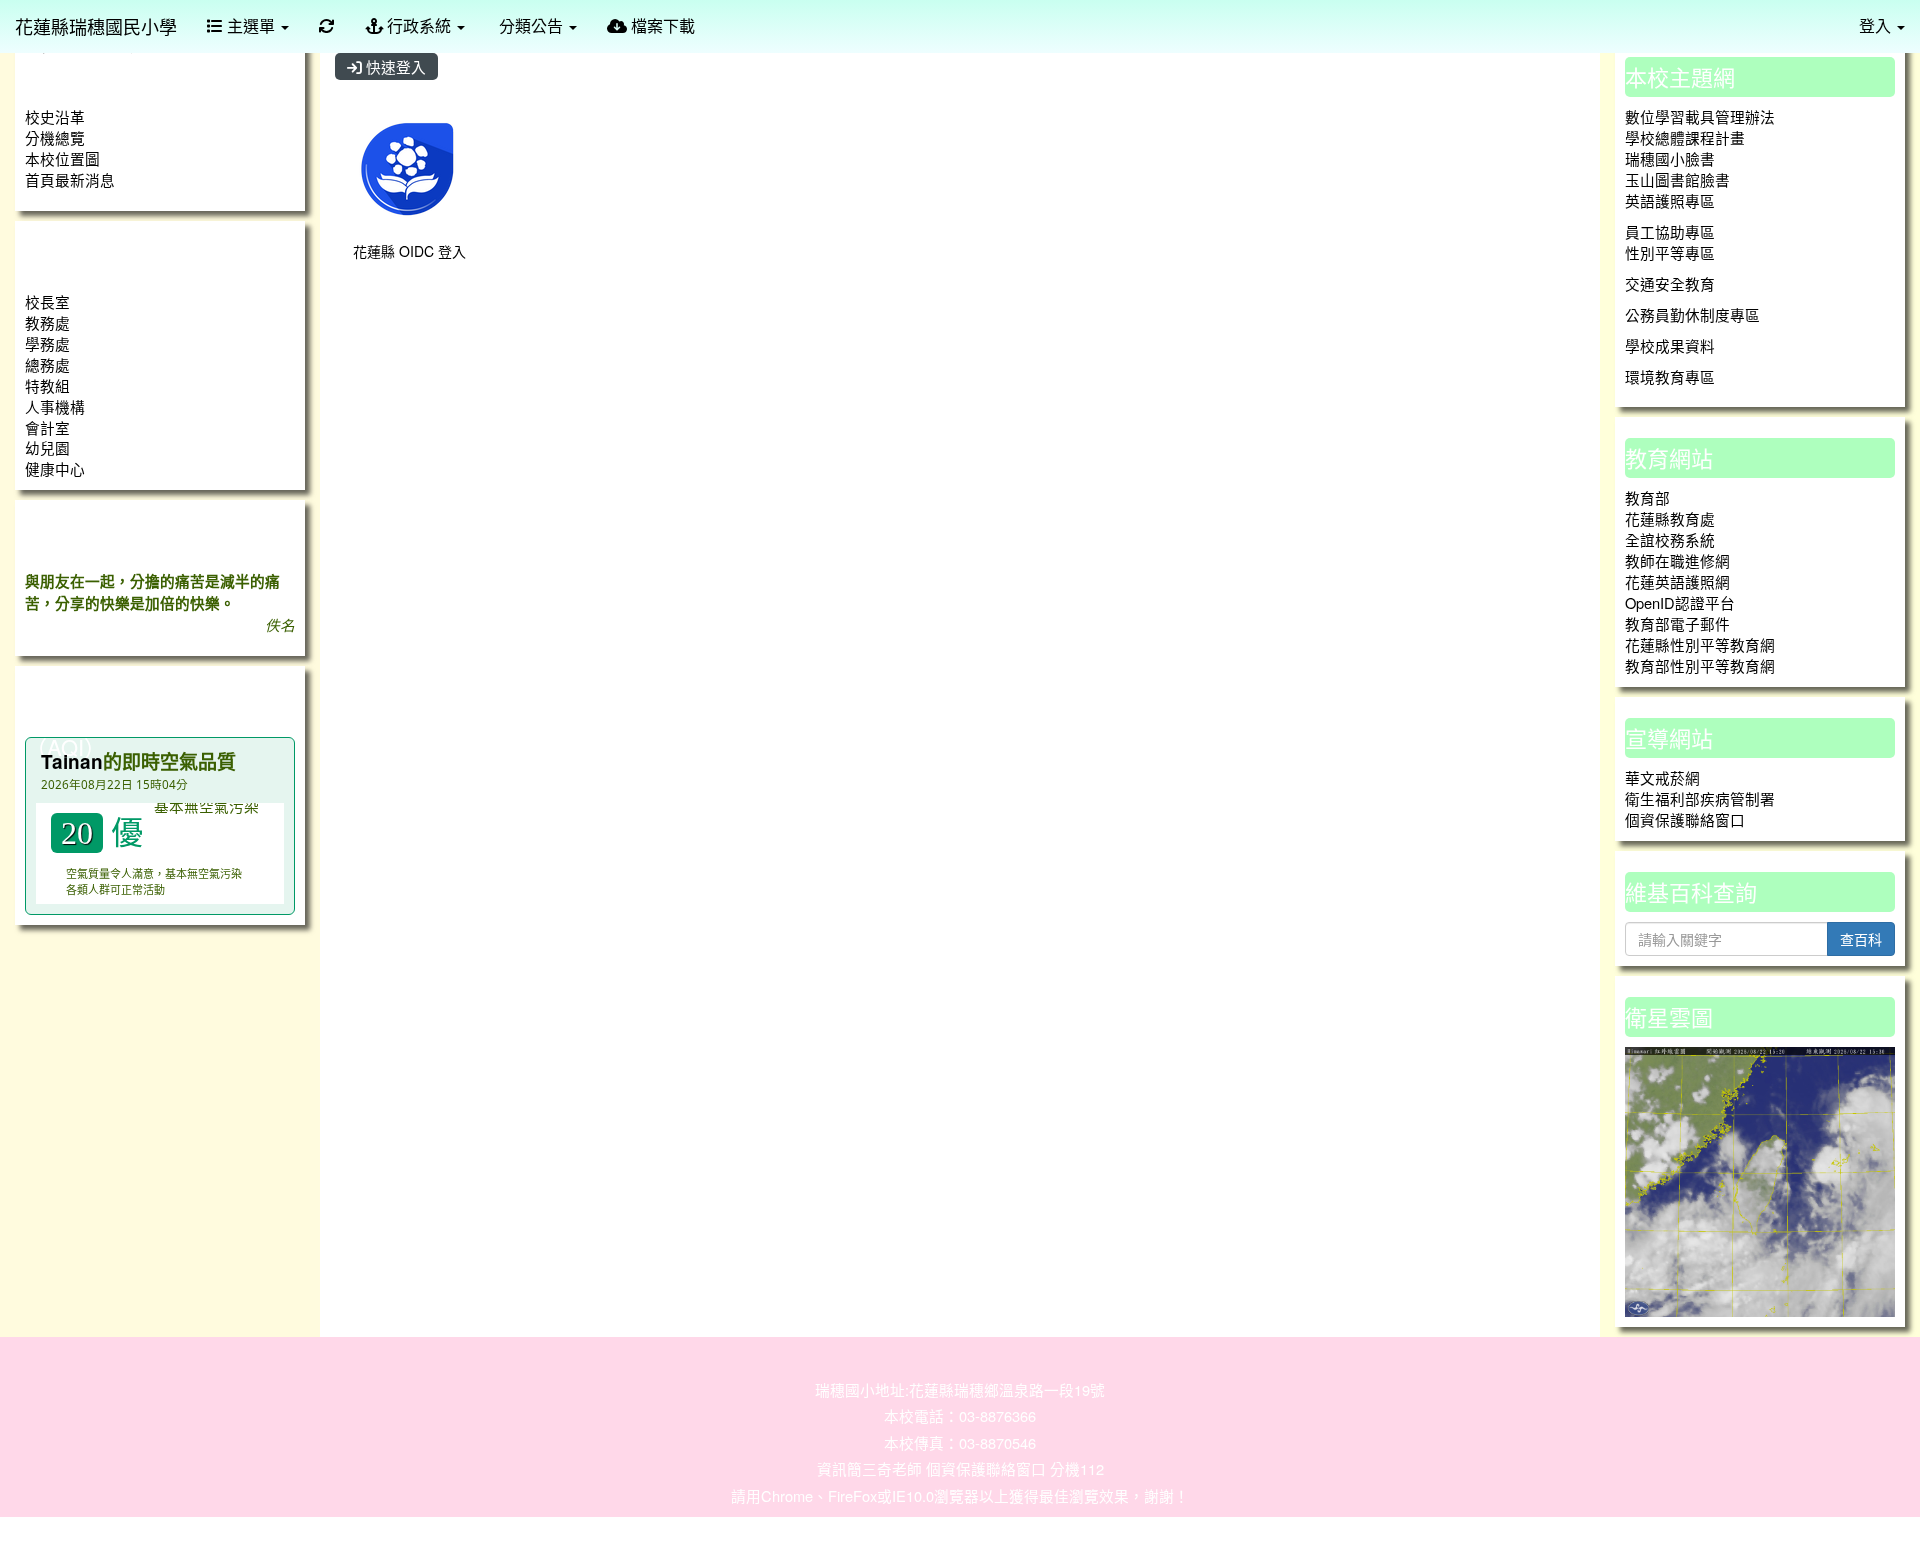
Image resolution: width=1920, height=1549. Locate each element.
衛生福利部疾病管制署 (1700, 798)
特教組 (47, 385)
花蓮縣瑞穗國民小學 (96, 26)
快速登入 (394, 66)
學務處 (47, 343)
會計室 (47, 427)
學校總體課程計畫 (1685, 137)
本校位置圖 (62, 158)
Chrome (787, 1495)
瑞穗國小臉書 (1670, 158)
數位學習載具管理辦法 (1700, 116)
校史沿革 (55, 116)
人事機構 (55, 406)
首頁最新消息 (70, 179)
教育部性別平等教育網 (1700, 665)
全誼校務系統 (1670, 539)
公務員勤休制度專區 (1692, 314)
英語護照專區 (1670, 200)
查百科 (1861, 939)
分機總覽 (55, 137)
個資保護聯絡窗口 (1685, 819)
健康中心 (55, 468)
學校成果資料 (1670, 345)
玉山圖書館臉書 (1677, 179)
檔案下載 (661, 25)
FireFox (852, 1495)
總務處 (47, 364)
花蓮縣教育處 (1670, 518)
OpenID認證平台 (1680, 602)
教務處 (47, 322)
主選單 (251, 25)
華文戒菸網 (1662, 777)
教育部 (1647, 497)
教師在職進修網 (1677, 560)
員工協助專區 (1670, 231)
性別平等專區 (1670, 252)
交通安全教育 (1670, 283)
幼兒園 (47, 447)
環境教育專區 (1670, 376)
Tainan (72, 761)
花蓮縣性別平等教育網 (1700, 644)
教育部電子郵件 (1677, 623)
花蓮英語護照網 (1677, 581)
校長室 (47, 301)
